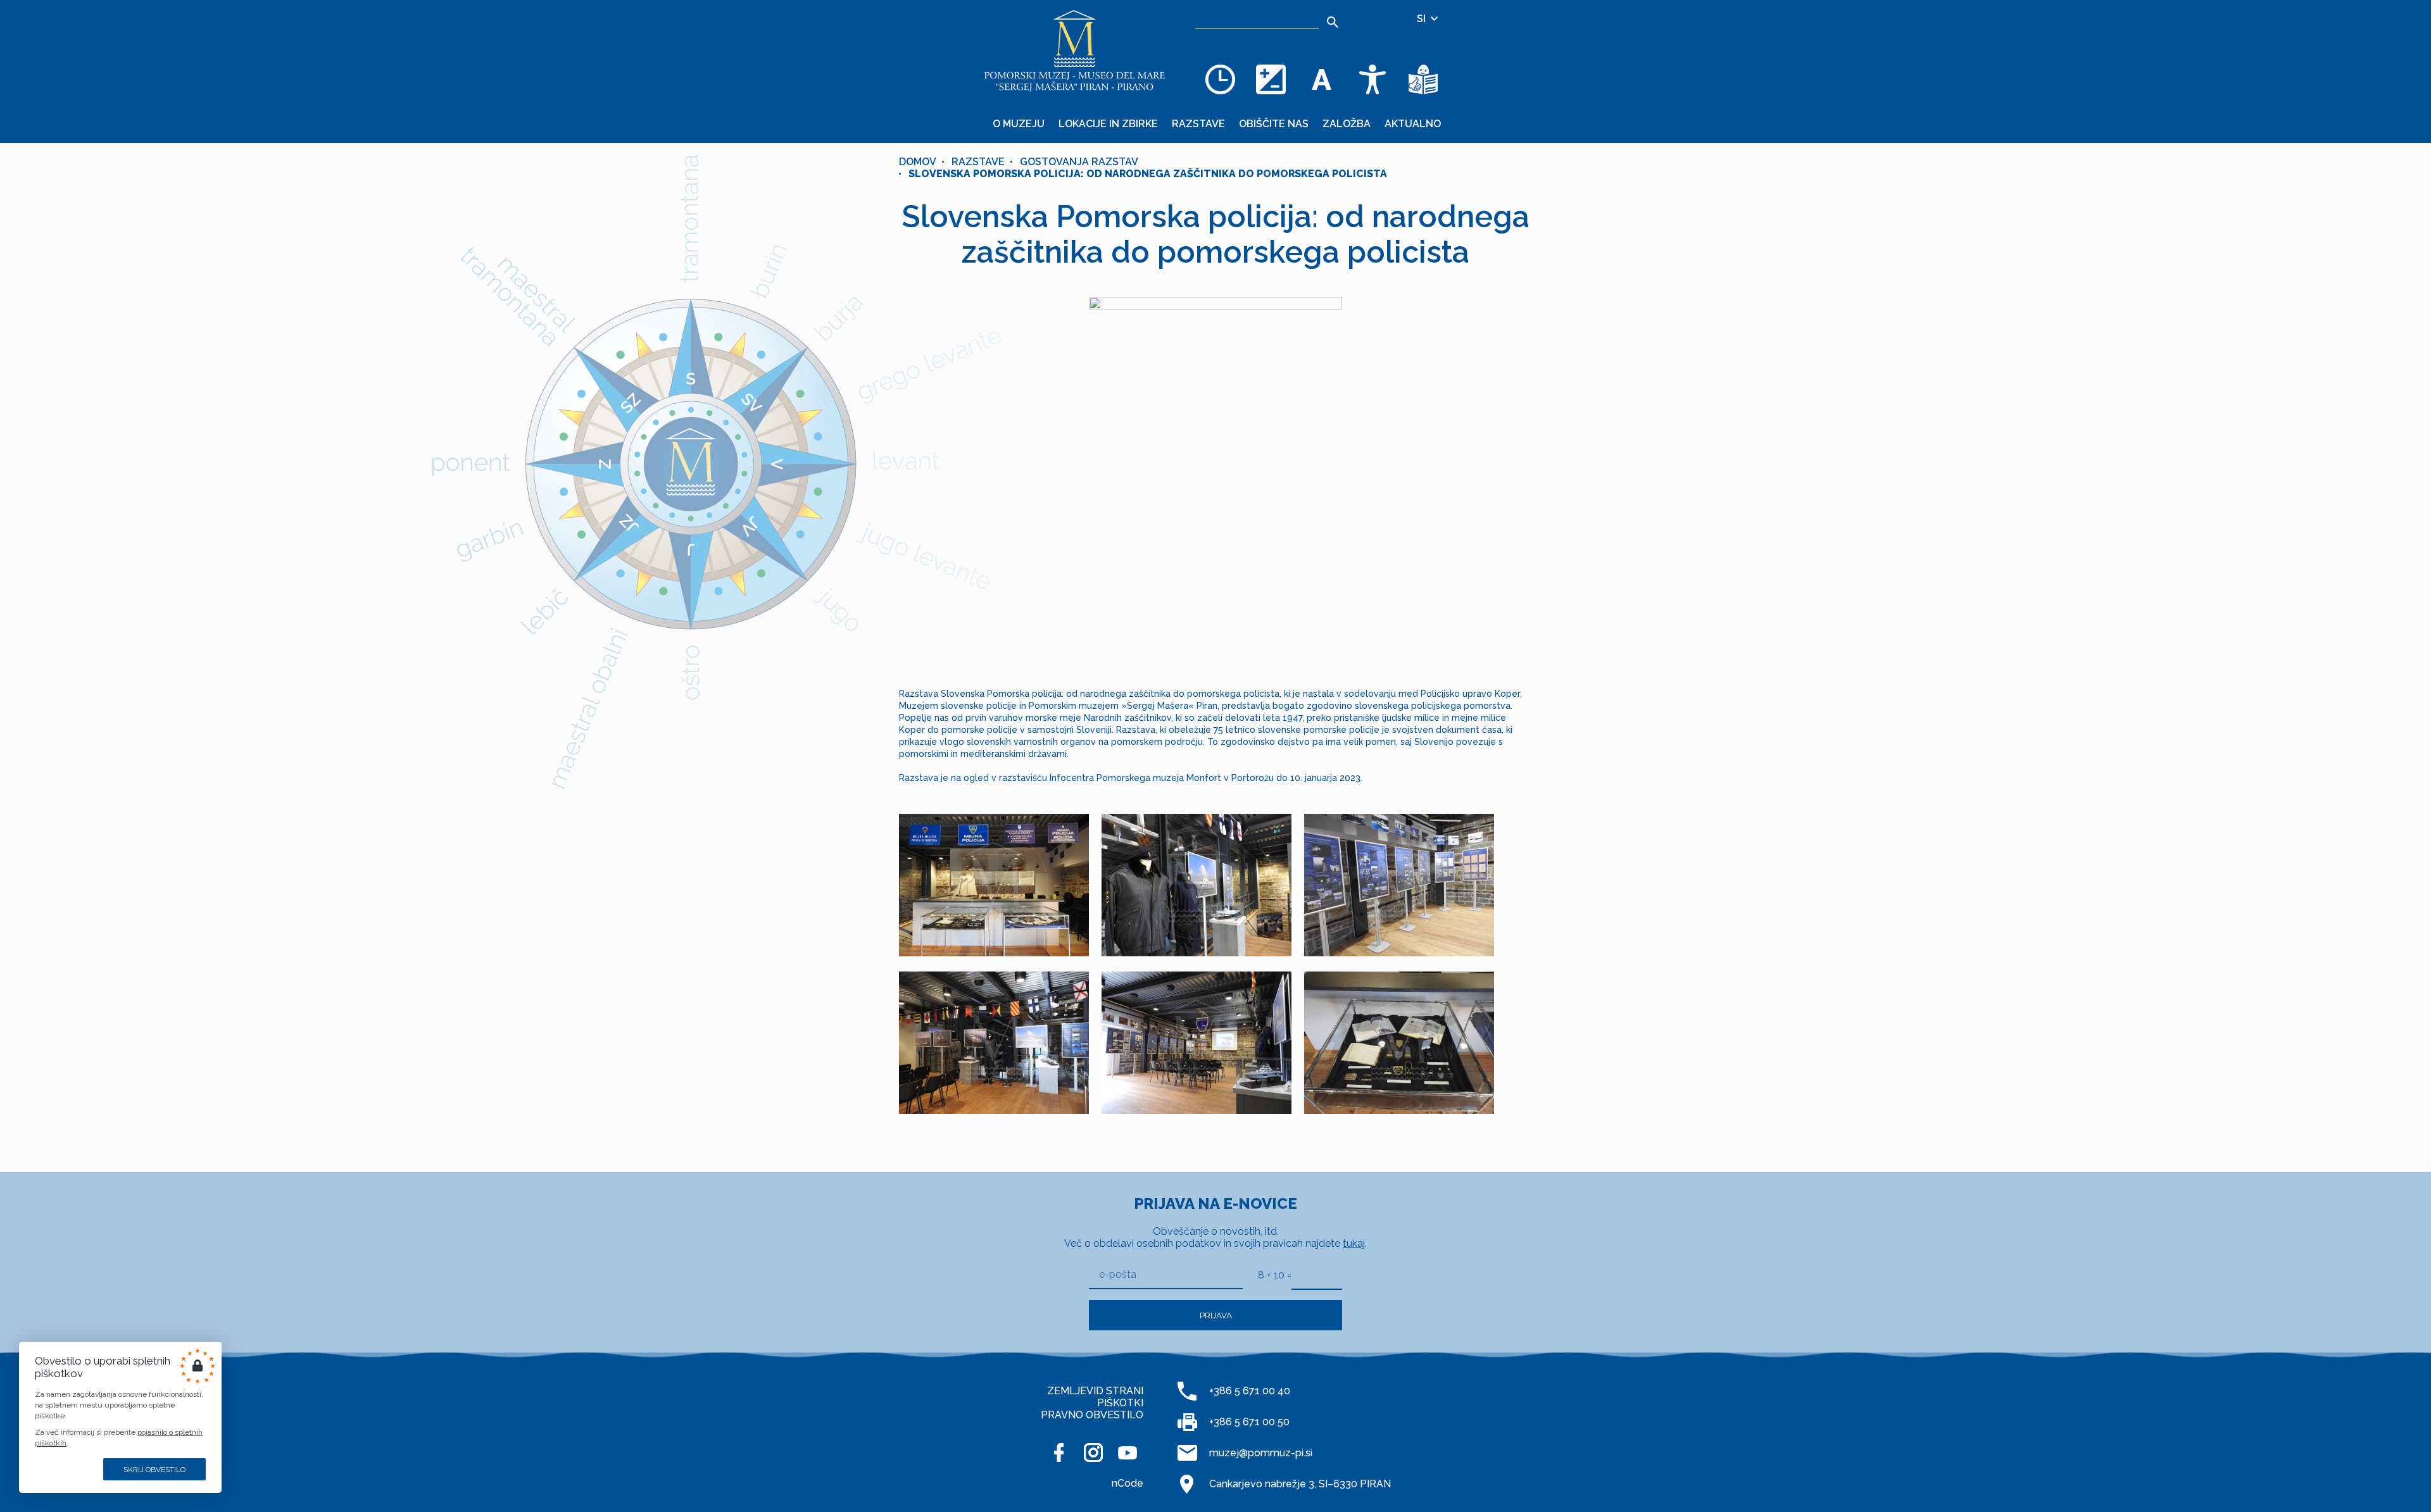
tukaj (1354, 1243)
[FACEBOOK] (1059, 1453)
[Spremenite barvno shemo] (1271, 79)
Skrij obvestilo (154, 1470)
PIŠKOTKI (1120, 1403)
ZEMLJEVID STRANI (1095, 1391)
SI (1423, 19)
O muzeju (1019, 124)
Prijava (1216, 1315)
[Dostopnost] (1373, 79)
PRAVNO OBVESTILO (1092, 1415)
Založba (1347, 124)
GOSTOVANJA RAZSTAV (1079, 162)
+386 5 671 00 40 (1250, 1391)
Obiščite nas (1274, 124)
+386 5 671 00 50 (1249, 1422)
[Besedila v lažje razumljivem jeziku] (1423, 79)
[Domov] (1075, 51)
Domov (918, 162)
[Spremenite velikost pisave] (1322, 79)
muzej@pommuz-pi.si (1261, 1453)
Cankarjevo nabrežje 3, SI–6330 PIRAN (1300, 1484)
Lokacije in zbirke (1108, 124)
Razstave (1198, 124)
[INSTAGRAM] (1093, 1453)
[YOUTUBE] (1128, 1453)
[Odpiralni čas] (1221, 79)
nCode (1128, 1483)
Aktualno (1413, 124)
